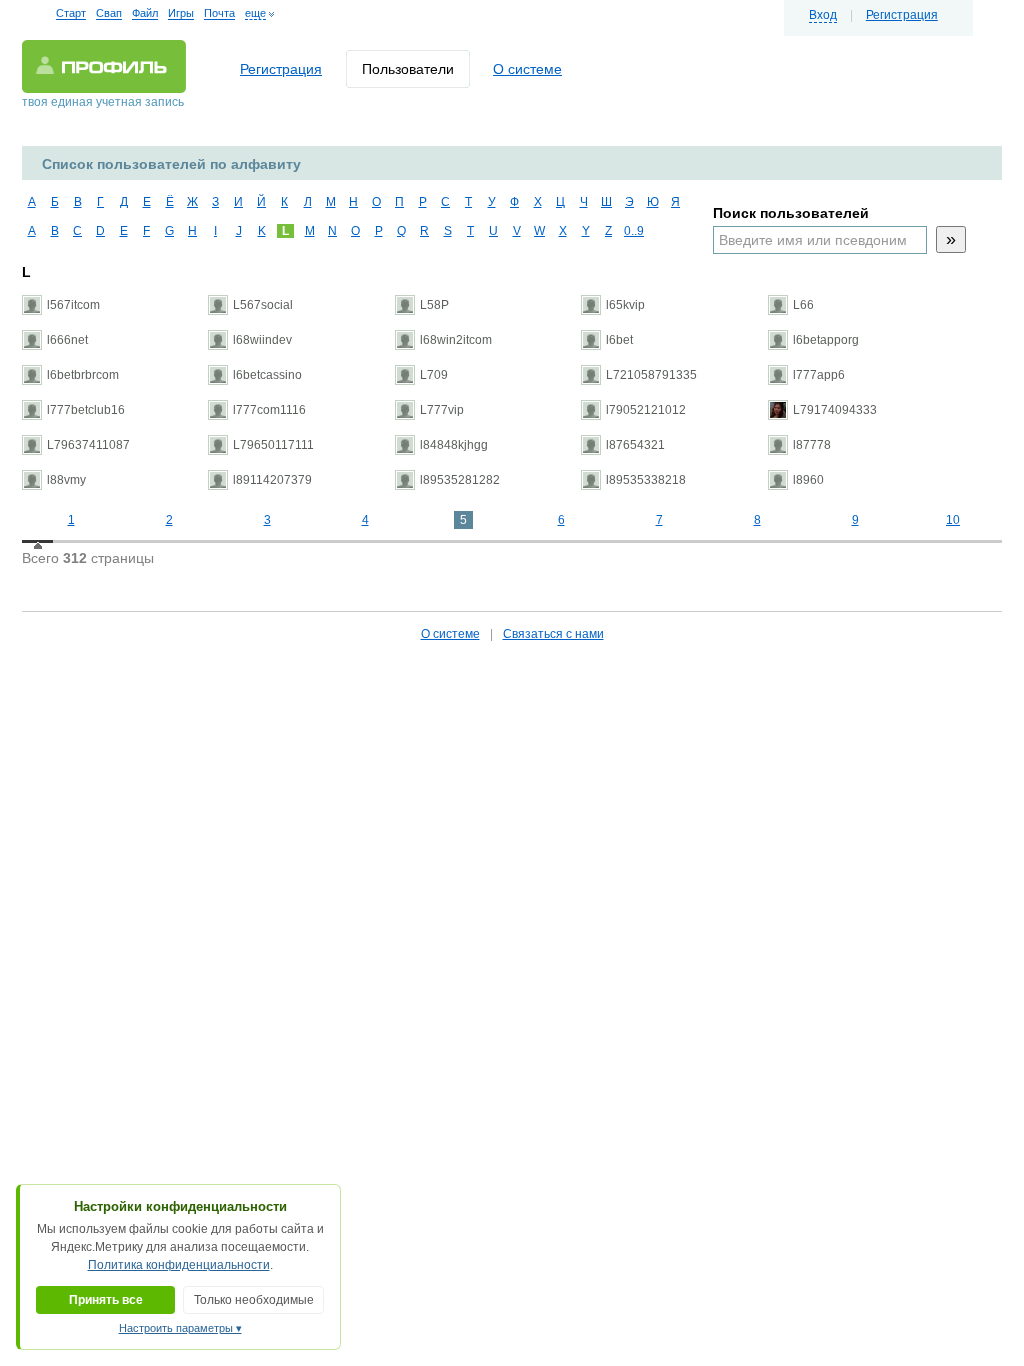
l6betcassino (267, 375)
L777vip (442, 410)
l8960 (808, 480)
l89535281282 (460, 480)
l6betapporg (826, 340)
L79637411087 (88, 445)
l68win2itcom (456, 340)
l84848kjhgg (454, 445)
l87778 (812, 445)
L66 (803, 305)
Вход (823, 15)
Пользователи (408, 69)
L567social (263, 305)
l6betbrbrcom (83, 375)
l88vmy (66, 480)
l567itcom (73, 305)
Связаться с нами (553, 634)
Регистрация (902, 15)
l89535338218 (646, 480)
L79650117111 (273, 445)
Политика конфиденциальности (179, 1265)
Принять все (106, 1300)
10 (953, 520)
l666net (67, 340)
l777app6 (819, 375)
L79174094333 (835, 410)
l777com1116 (269, 410)
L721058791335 (651, 375)
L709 (434, 375)
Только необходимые (254, 1300)
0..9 (631, 231)
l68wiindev (262, 340)
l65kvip (625, 305)
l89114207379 (272, 480)
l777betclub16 (86, 410)
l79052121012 (646, 410)
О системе (527, 69)
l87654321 (635, 445)
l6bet (619, 340)
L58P (434, 305)
